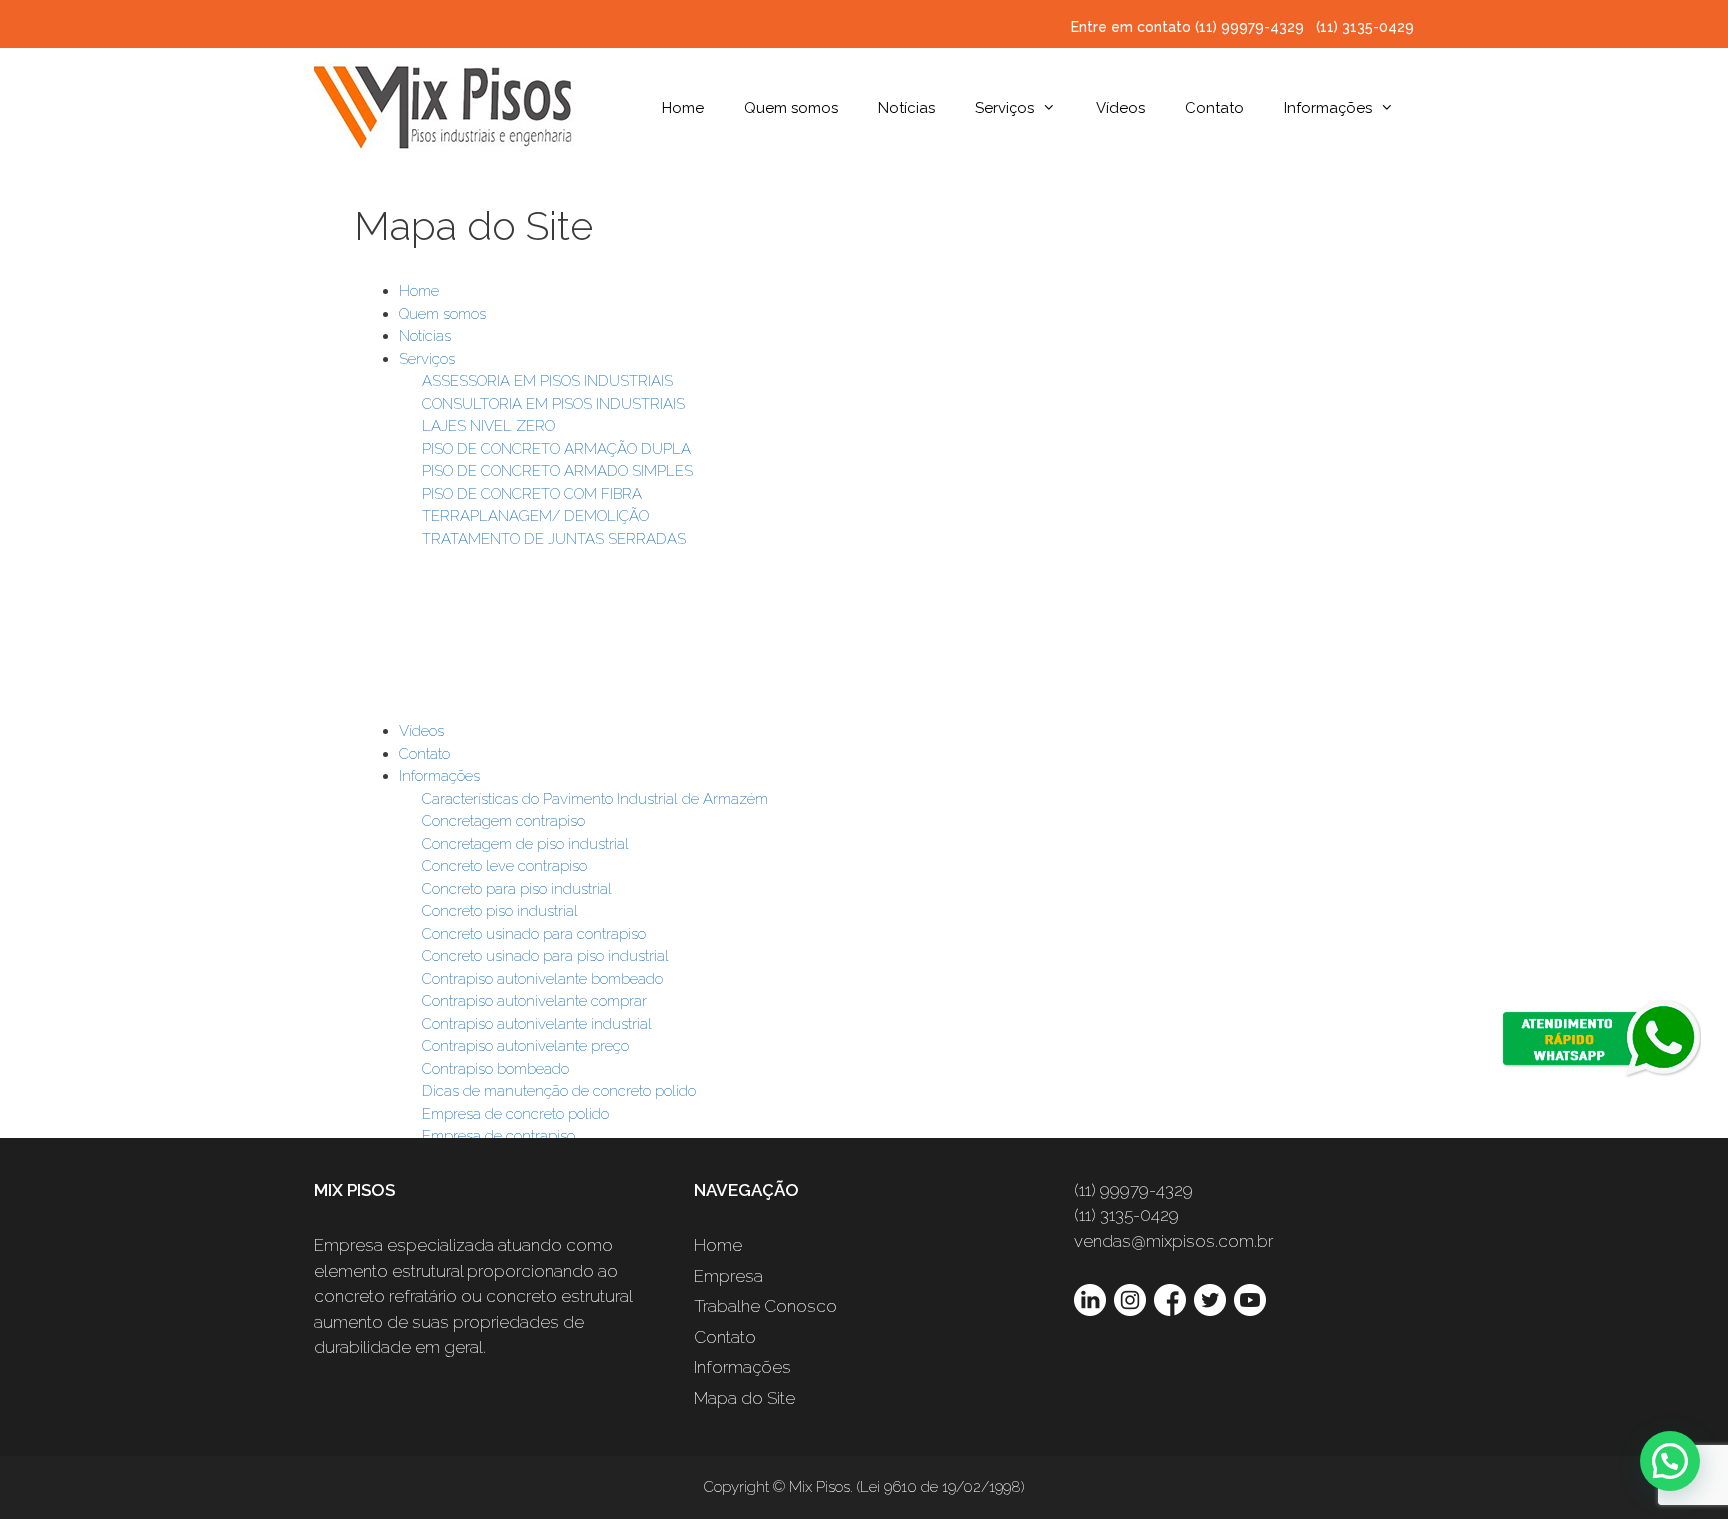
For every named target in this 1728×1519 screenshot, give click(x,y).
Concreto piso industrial (500, 911)
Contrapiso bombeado (495, 1069)
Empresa (728, 1276)
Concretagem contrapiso (503, 821)
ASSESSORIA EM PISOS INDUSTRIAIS (547, 381)
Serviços (1004, 108)
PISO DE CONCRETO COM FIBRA (532, 494)
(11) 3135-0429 (1365, 27)
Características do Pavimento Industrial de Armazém (595, 799)
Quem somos (791, 108)
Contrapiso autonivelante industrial (537, 1024)
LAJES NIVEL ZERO (488, 426)
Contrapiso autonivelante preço (525, 1046)
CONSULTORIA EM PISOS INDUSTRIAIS (553, 404)
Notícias (906, 108)
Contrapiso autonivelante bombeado (542, 979)
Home (683, 108)
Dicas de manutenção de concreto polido (559, 1091)
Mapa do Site (744, 1398)
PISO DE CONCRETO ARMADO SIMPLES (557, 471)
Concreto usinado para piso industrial (545, 956)
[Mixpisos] (444, 104)
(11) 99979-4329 (1251, 27)
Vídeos (1120, 108)
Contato (1214, 108)
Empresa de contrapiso (498, 1136)
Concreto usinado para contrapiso (534, 934)
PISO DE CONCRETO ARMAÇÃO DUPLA (556, 449)
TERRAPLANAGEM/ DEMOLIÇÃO (535, 516)
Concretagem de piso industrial (525, 844)
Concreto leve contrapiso (504, 866)
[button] (1670, 1461)
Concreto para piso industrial (517, 889)
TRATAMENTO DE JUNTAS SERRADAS (554, 539)
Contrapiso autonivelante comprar (534, 1001)
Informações (1328, 108)
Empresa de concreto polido (515, 1114)
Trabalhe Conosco (765, 1306)
